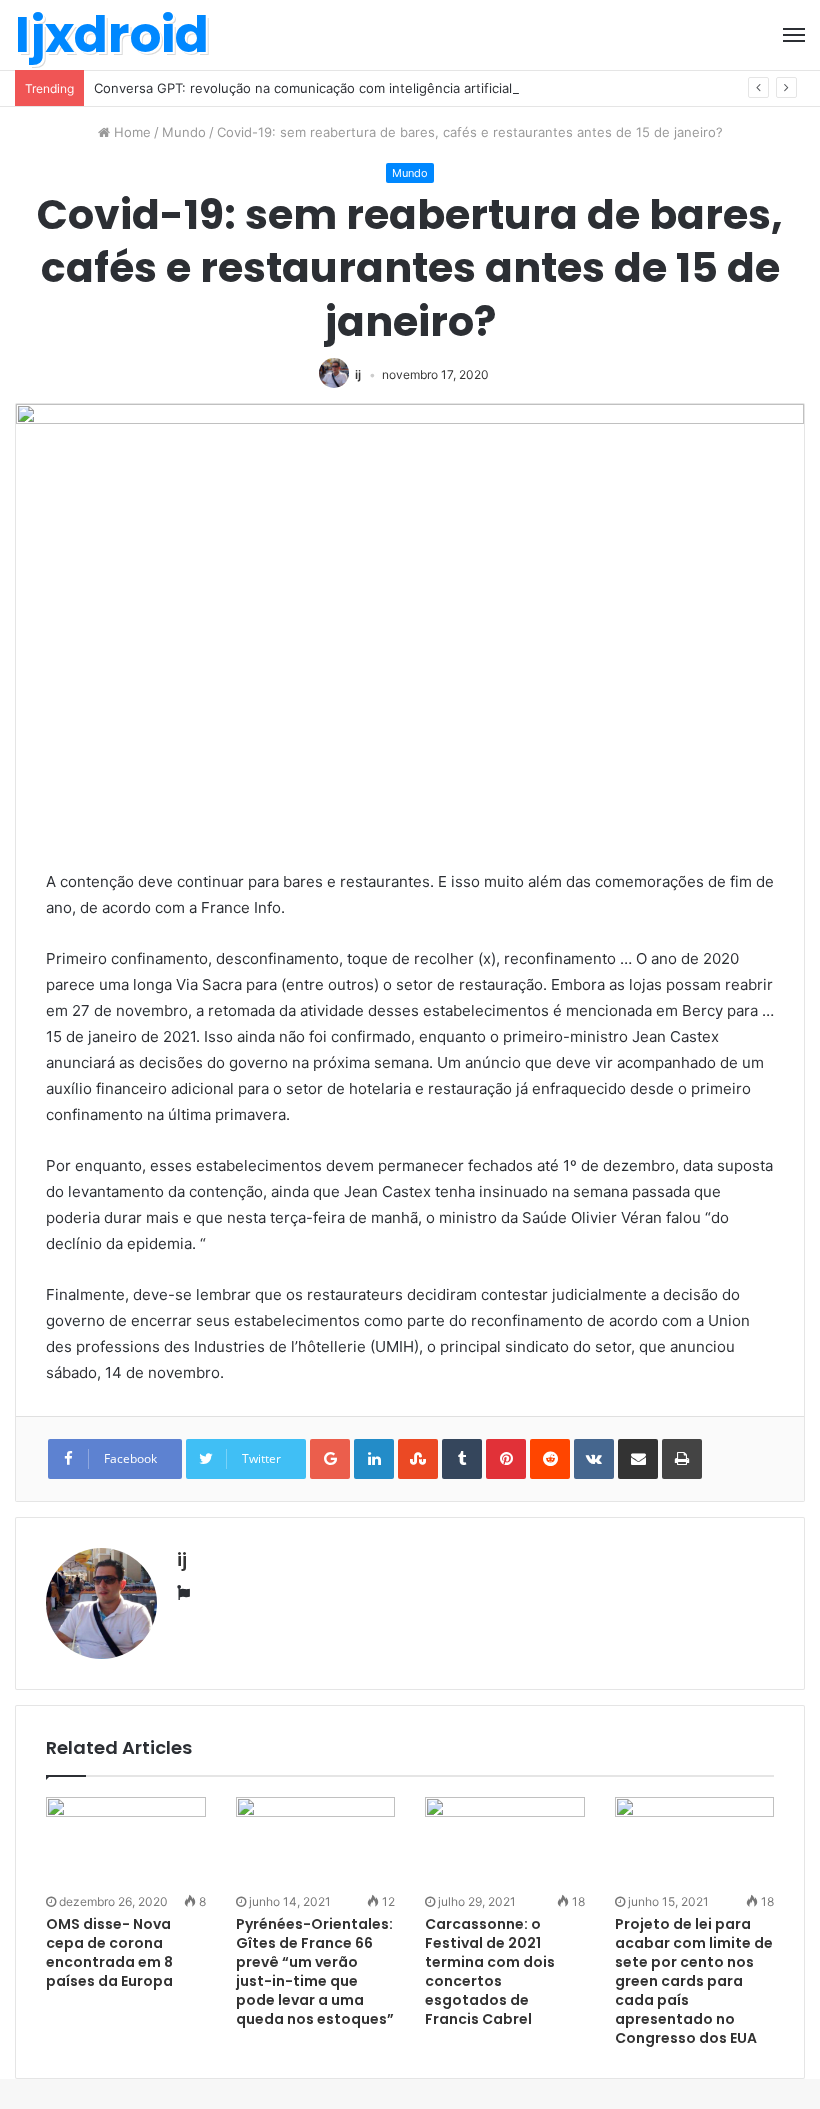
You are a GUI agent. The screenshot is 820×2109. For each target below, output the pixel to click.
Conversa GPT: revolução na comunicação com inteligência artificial (303, 88)
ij (358, 374)
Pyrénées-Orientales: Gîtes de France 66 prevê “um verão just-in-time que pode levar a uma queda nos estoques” (315, 1971)
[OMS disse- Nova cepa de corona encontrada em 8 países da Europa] (126, 1842)
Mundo (184, 132)
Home (130, 132)
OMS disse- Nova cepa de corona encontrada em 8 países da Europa (109, 1952)
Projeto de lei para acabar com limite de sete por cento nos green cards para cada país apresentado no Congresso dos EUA (694, 1981)
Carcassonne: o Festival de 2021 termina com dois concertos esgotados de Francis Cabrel (490, 1971)
